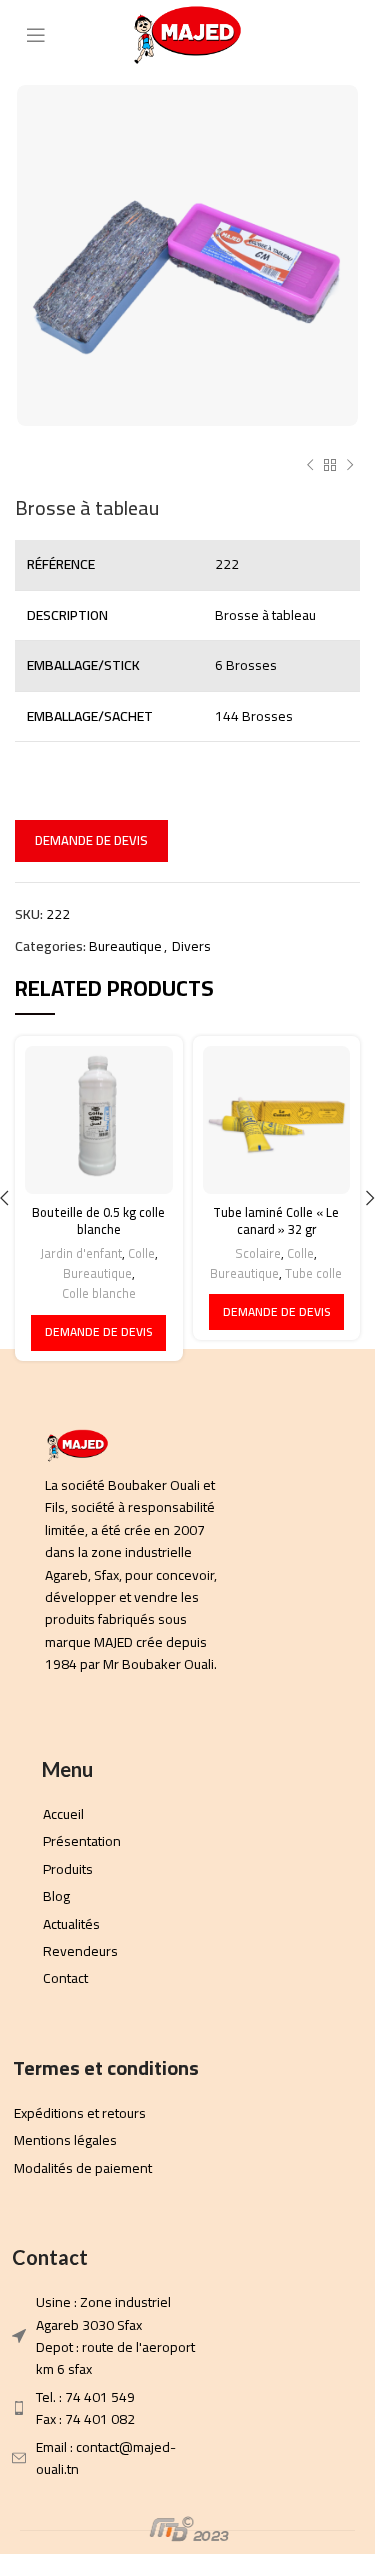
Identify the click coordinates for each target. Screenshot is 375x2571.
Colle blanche (99, 1294)
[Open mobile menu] (36, 35)
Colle (141, 1254)
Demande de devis (91, 840)
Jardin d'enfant (81, 1254)
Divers (191, 946)
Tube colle (313, 1274)
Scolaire (258, 1254)
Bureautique (125, 946)
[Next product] (350, 466)
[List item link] (135, 1575)
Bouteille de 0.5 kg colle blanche (98, 1221)
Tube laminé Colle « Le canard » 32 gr (276, 1221)
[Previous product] (310, 466)
